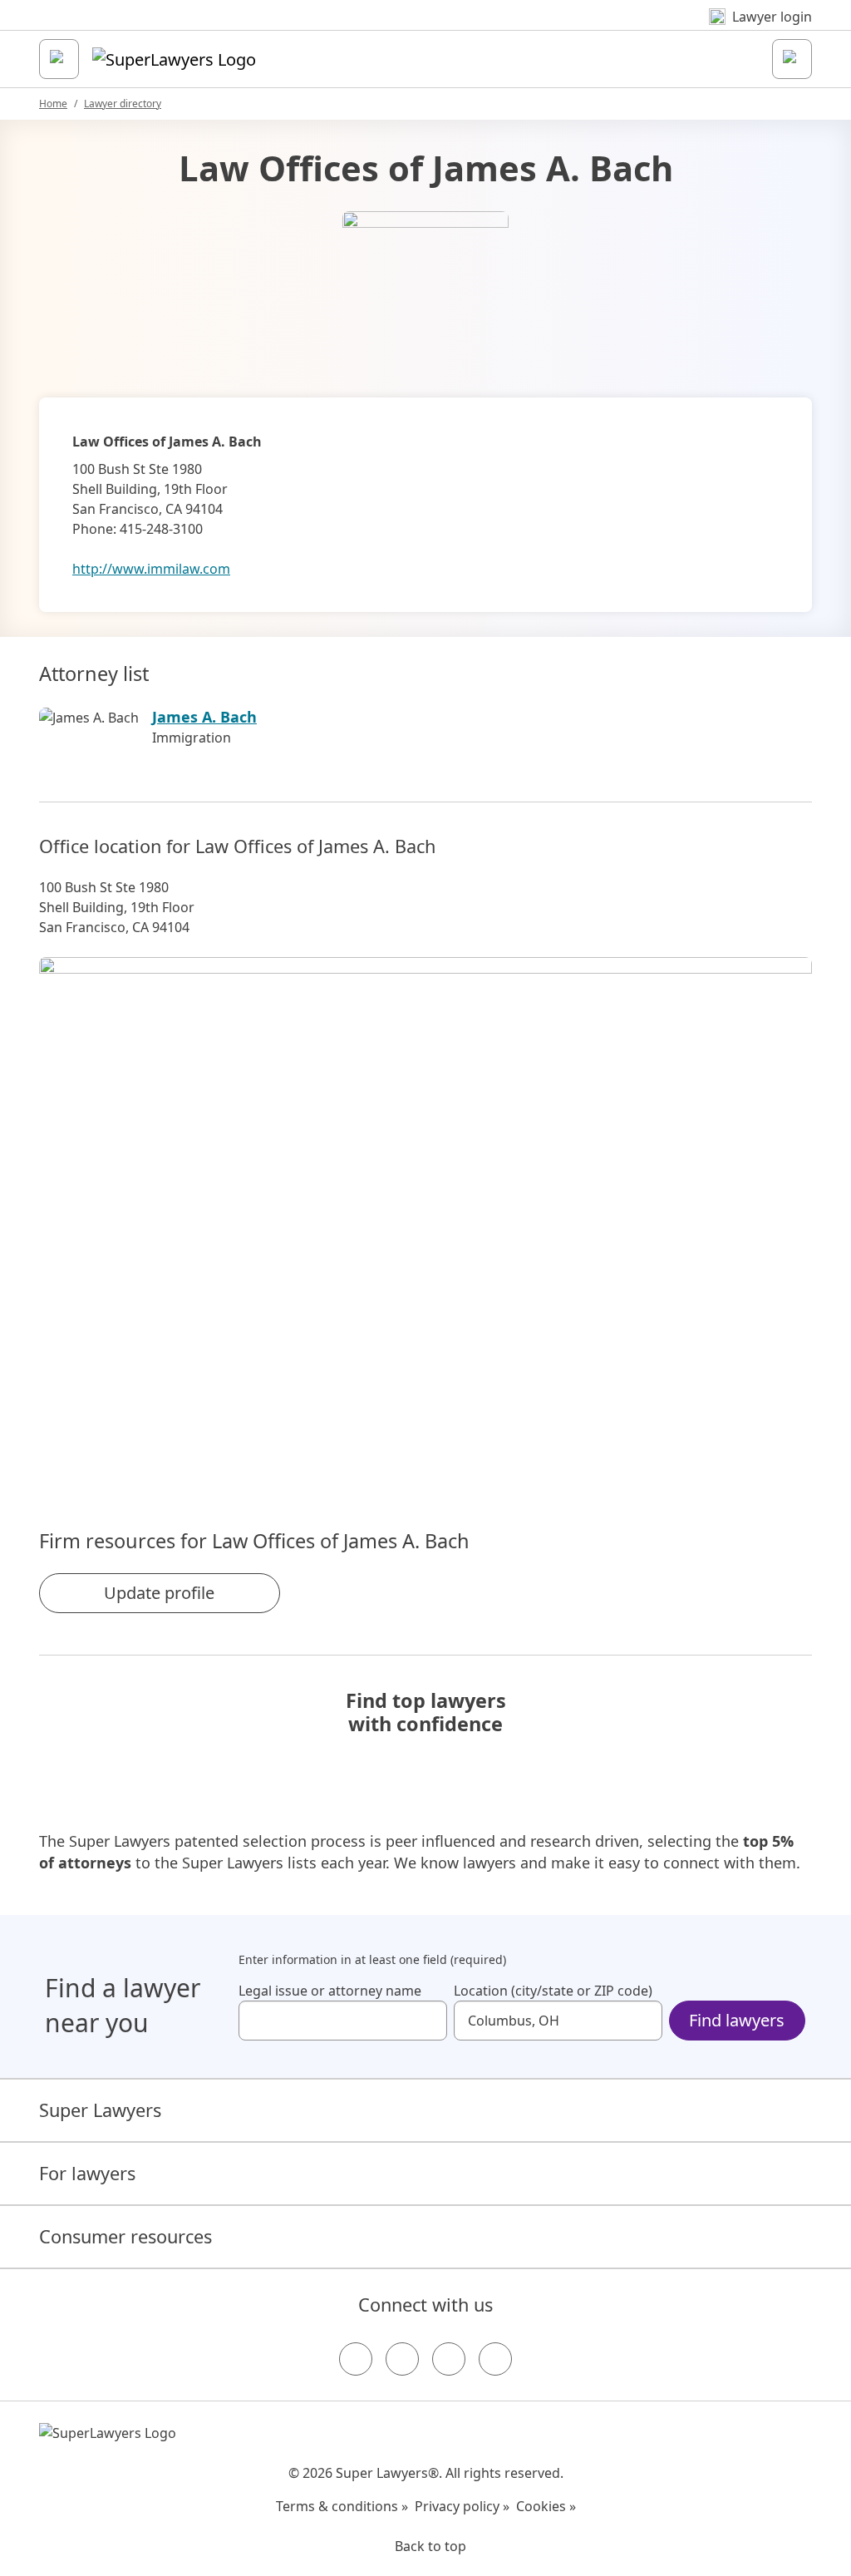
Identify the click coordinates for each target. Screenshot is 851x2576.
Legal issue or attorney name (330, 1991)
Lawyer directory (123, 104)
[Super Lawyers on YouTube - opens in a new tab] (449, 2359)
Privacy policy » (462, 2506)
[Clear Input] (427, 2021)
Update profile (159, 1593)
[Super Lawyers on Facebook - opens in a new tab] (356, 2359)
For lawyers (87, 2173)
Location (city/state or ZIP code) (553, 1991)
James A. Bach (204, 717)
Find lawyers (737, 2020)
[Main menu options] (59, 59)
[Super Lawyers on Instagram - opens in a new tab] (402, 2359)
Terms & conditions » (342, 2506)
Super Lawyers (100, 2110)
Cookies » (546, 2506)
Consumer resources (125, 2236)
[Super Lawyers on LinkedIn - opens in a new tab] (495, 2359)
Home (53, 104)
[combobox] (343, 2021)
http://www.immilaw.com (151, 569)
